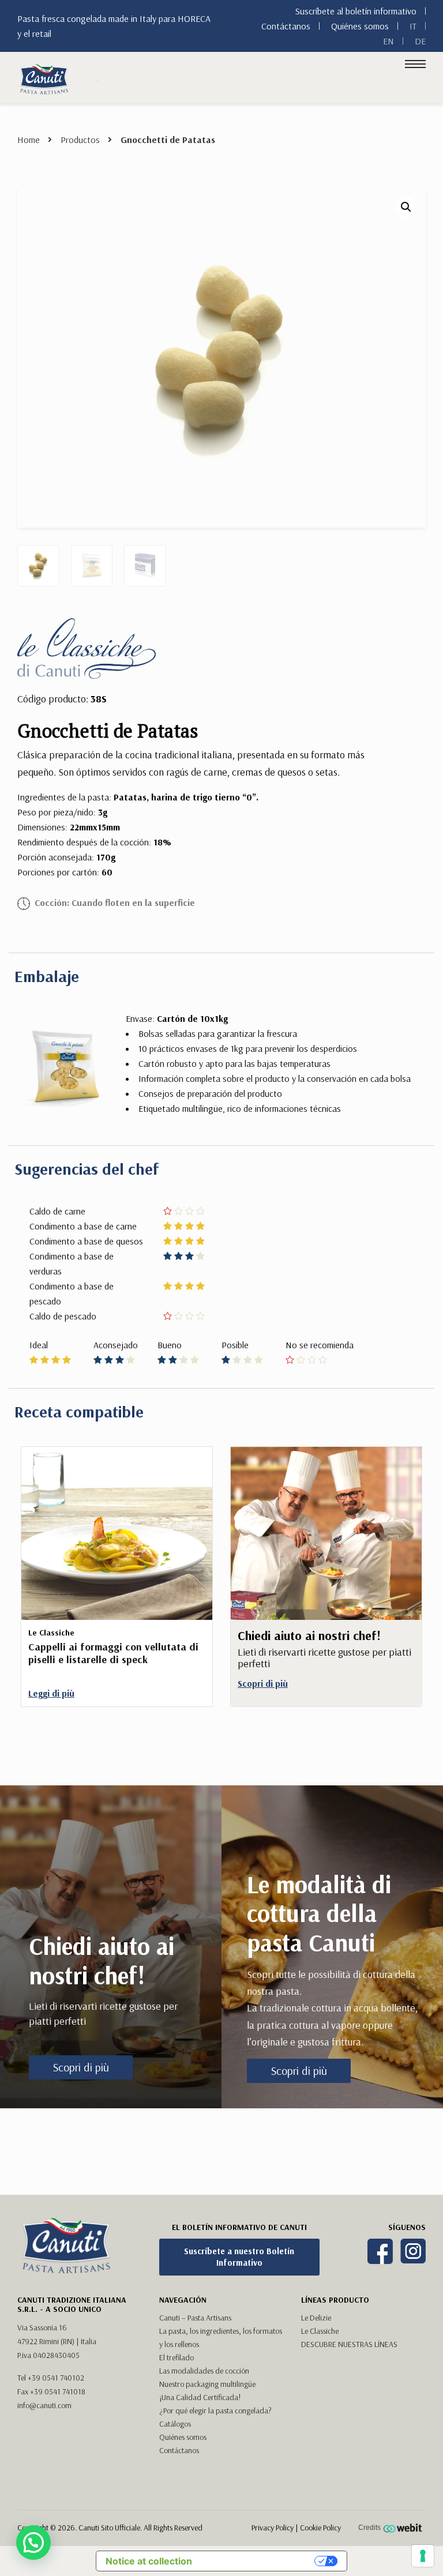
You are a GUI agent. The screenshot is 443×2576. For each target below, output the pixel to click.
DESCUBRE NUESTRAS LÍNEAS (349, 2344)
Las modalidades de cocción (204, 2371)
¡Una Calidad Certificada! (200, 2397)
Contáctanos (286, 26)
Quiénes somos (360, 26)
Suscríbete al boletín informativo (356, 11)
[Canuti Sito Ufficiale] (44, 78)
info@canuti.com (44, 2405)
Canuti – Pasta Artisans (195, 2318)
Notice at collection (149, 2561)
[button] (406, 207)
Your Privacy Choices (259, 2561)
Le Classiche (320, 2331)
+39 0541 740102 (56, 2378)
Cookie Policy (320, 2528)
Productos (80, 140)
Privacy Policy (273, 2528)
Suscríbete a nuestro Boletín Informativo (239, 2257)
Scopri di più (81, 2067)
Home (29, 140)
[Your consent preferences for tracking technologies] (423, 2556)
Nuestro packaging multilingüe (207, 2384)
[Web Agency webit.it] (404, 2528)
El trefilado (177, 2357)
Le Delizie (316, 2318)
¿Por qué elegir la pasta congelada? (215, 2410)
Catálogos (175, 2424)
